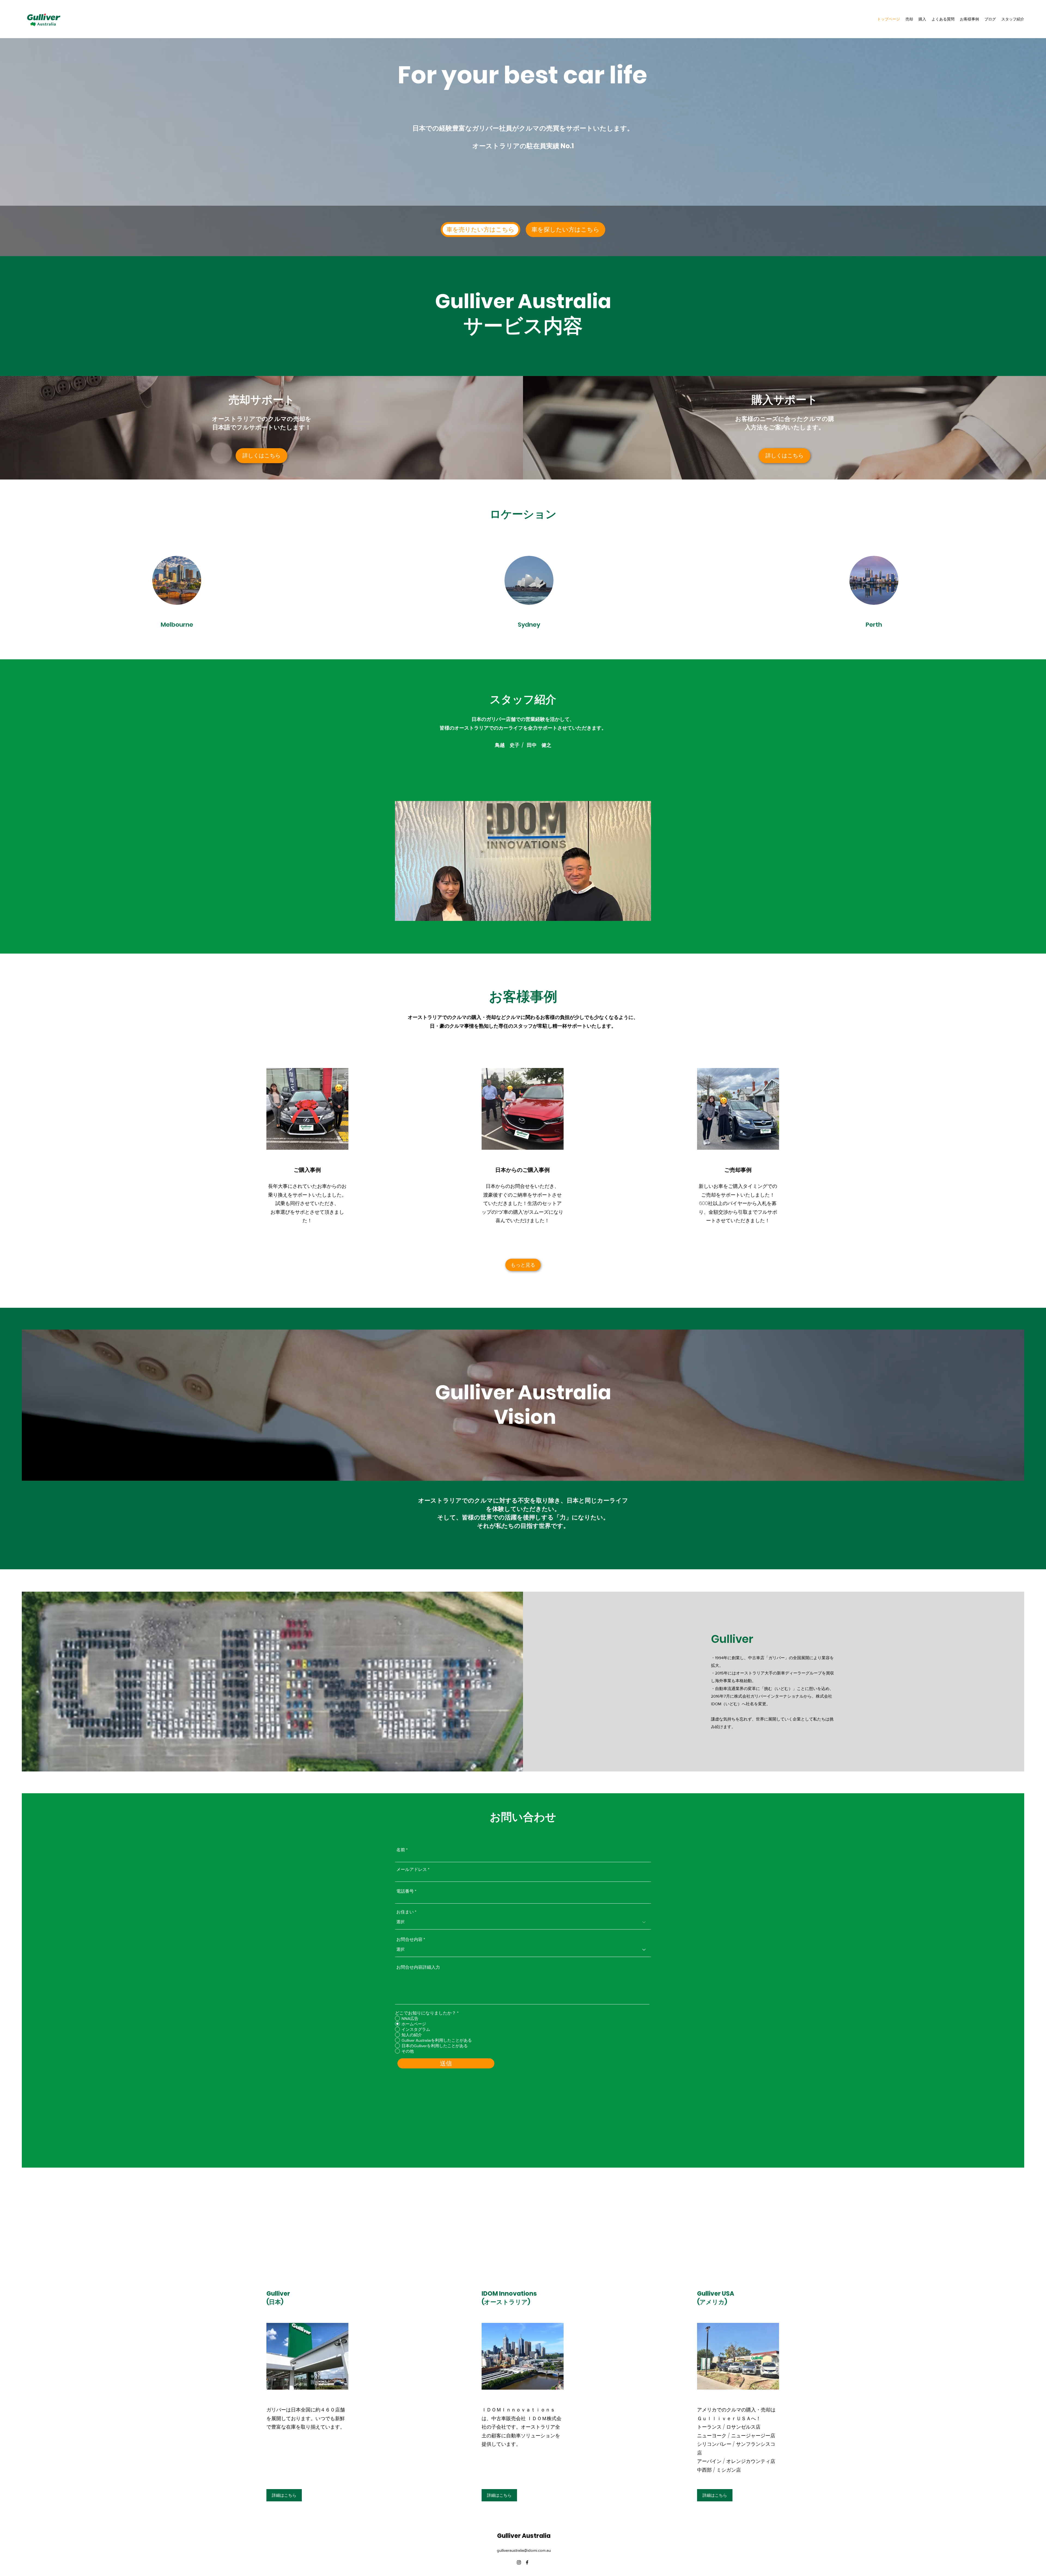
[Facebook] (527, 2562)
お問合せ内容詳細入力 (418, 1967)
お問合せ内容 (409, 1940)
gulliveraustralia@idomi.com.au (524, 2550)
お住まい (405, 1912)
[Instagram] (519, 2562)
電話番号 (405, 1891)
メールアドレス (412, 1870)
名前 (401, 1850)
